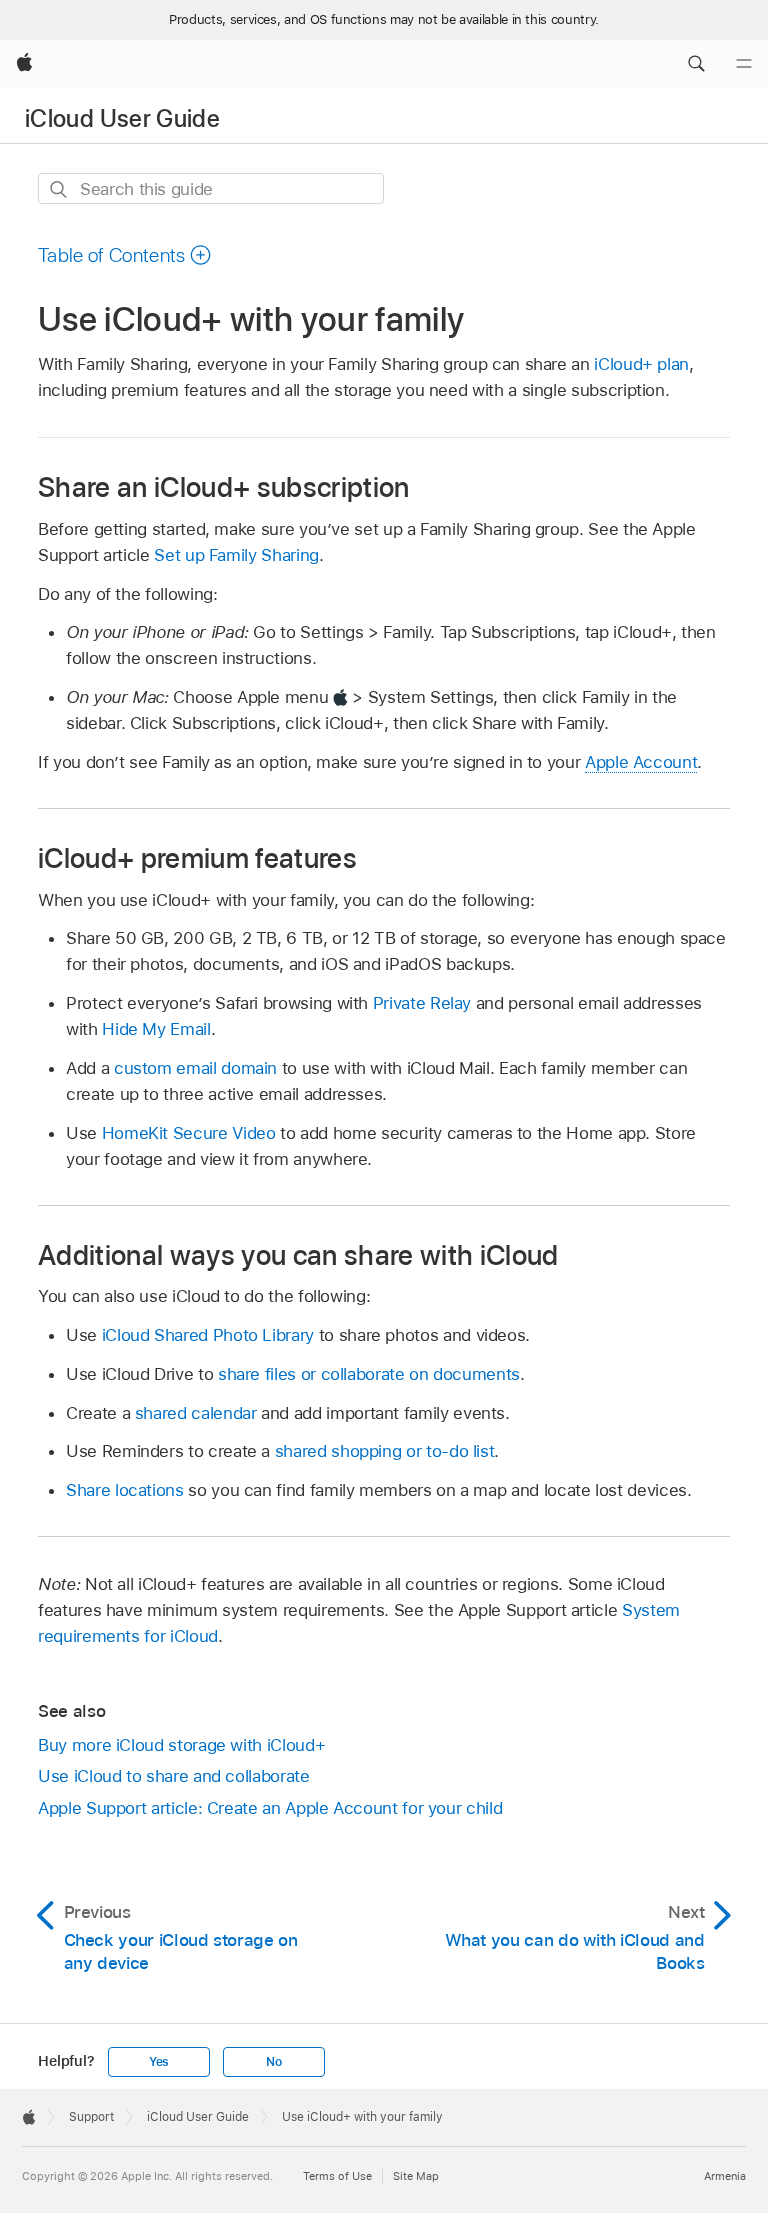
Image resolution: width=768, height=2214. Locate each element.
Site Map (416, 2176)
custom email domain (195, 1068)
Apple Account (641, 762)
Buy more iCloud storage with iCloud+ (181, 1745)
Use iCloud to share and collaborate (174, 1776)
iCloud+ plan (641, 364)
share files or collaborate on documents (369, 1374)
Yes (159, 2062)
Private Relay (422, 1003)
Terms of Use (337, 2176)
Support (91, 2117)
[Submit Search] (59, 189)
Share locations (125, 1490)
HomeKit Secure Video (189, 1133)
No (274, 2062)
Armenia (725, 2176)
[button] (696, 64)
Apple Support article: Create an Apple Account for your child (270, 1808)
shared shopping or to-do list (385, 1451)
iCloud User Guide (122, 118)
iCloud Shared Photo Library (208, 1335)
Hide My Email (156, 1029)
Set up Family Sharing (236, 555)
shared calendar (196, 1413)
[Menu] (744, 64)
